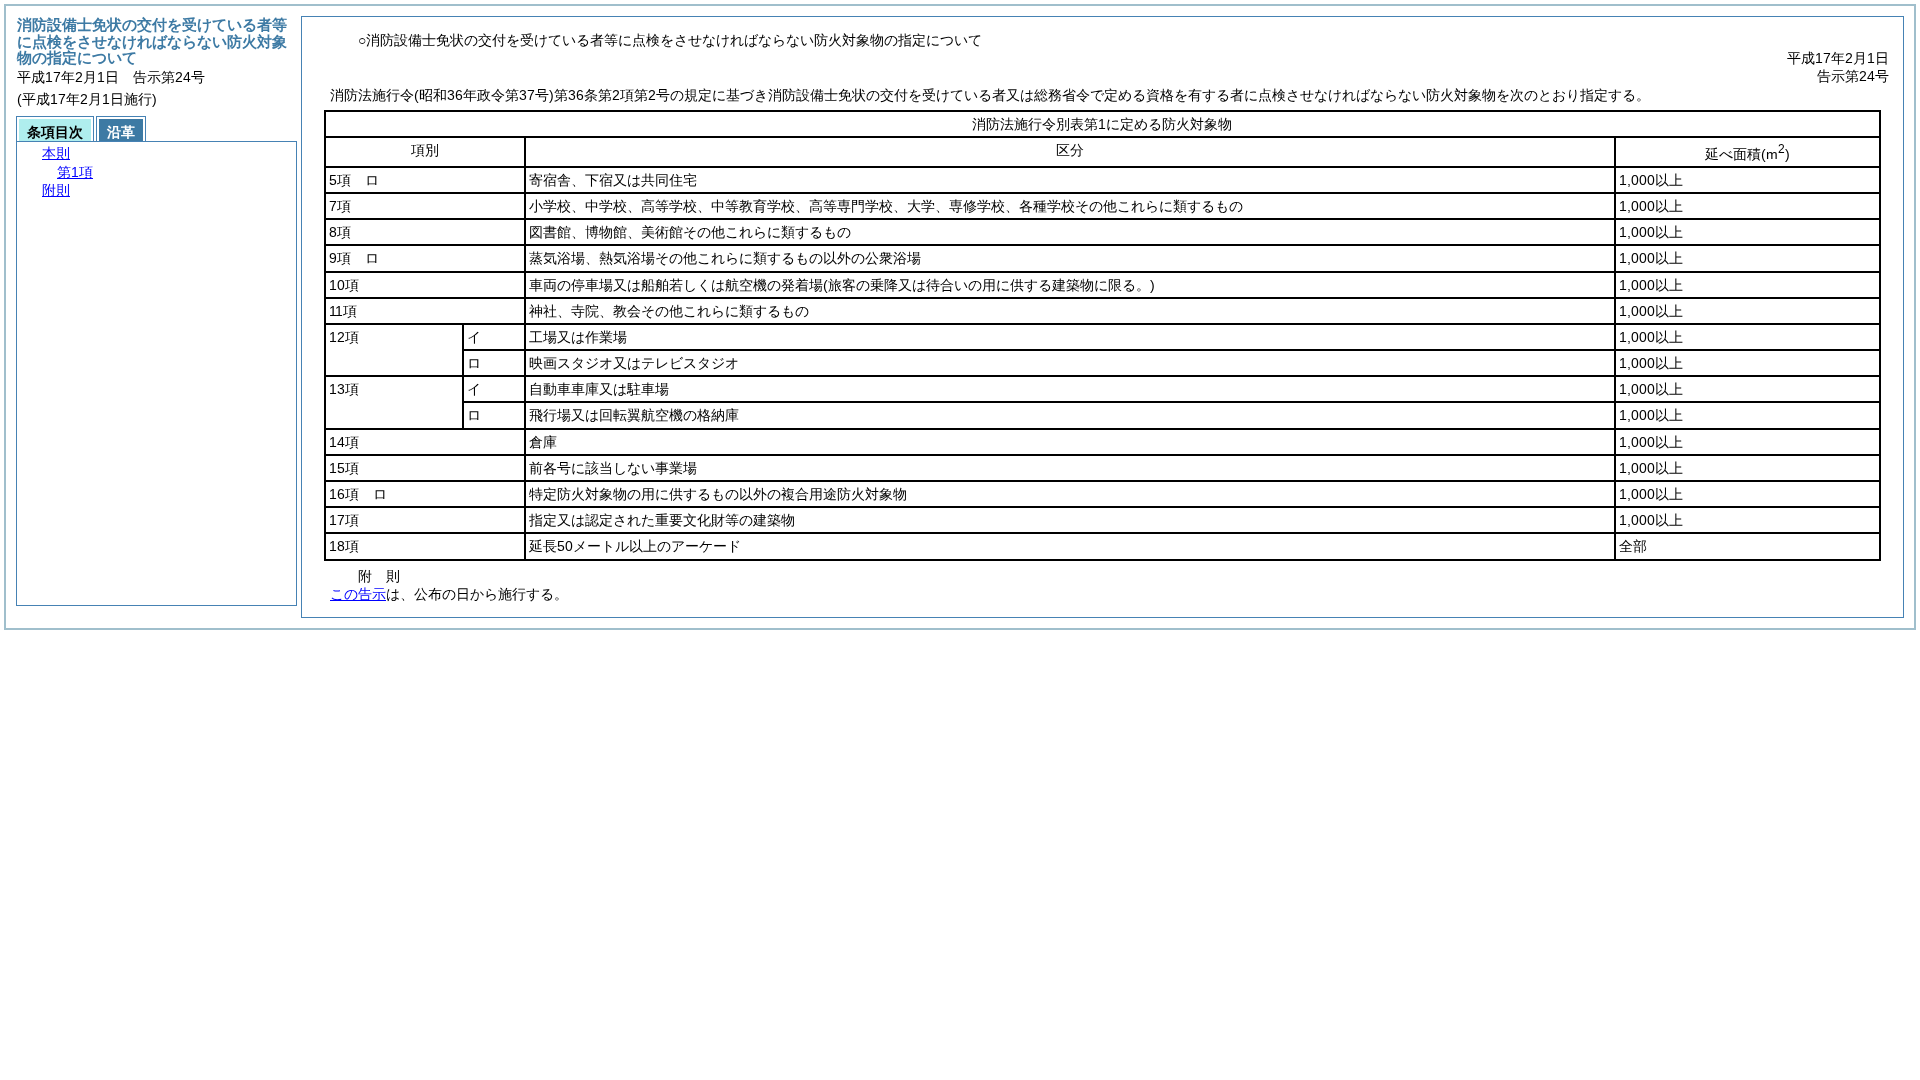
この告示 (358, 594)
